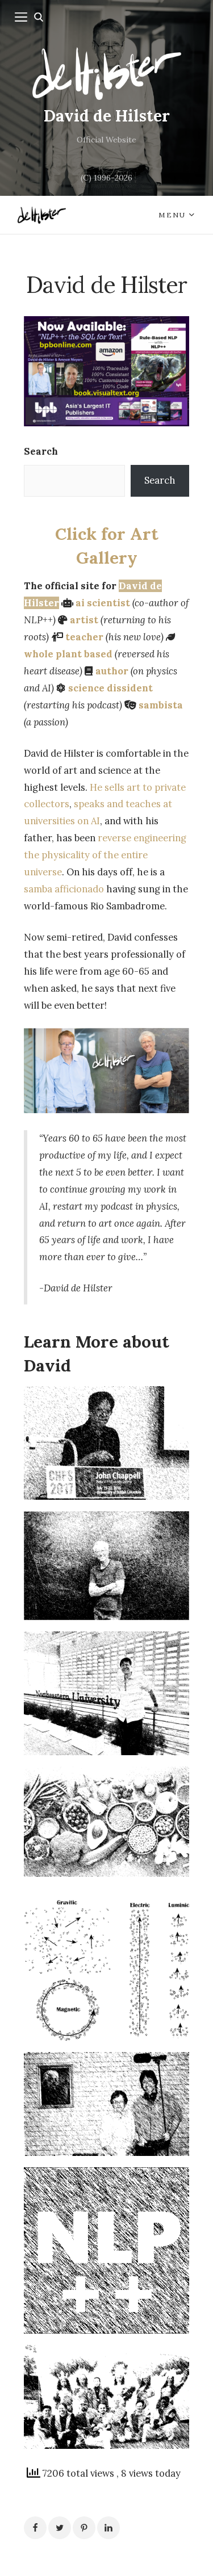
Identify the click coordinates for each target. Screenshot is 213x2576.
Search (41, 451)
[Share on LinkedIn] (108, 2528)
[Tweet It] (60, 2528)
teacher (84, 637)
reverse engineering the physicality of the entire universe (105, 855)
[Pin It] (84, 2528)
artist (84, 620)
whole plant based (68, 654)
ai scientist (103, 603)
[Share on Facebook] (35, 2528)
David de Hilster (107, 116)
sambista (161, 705)
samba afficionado (64, 889)
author (112, 671)
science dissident (110, 688)
